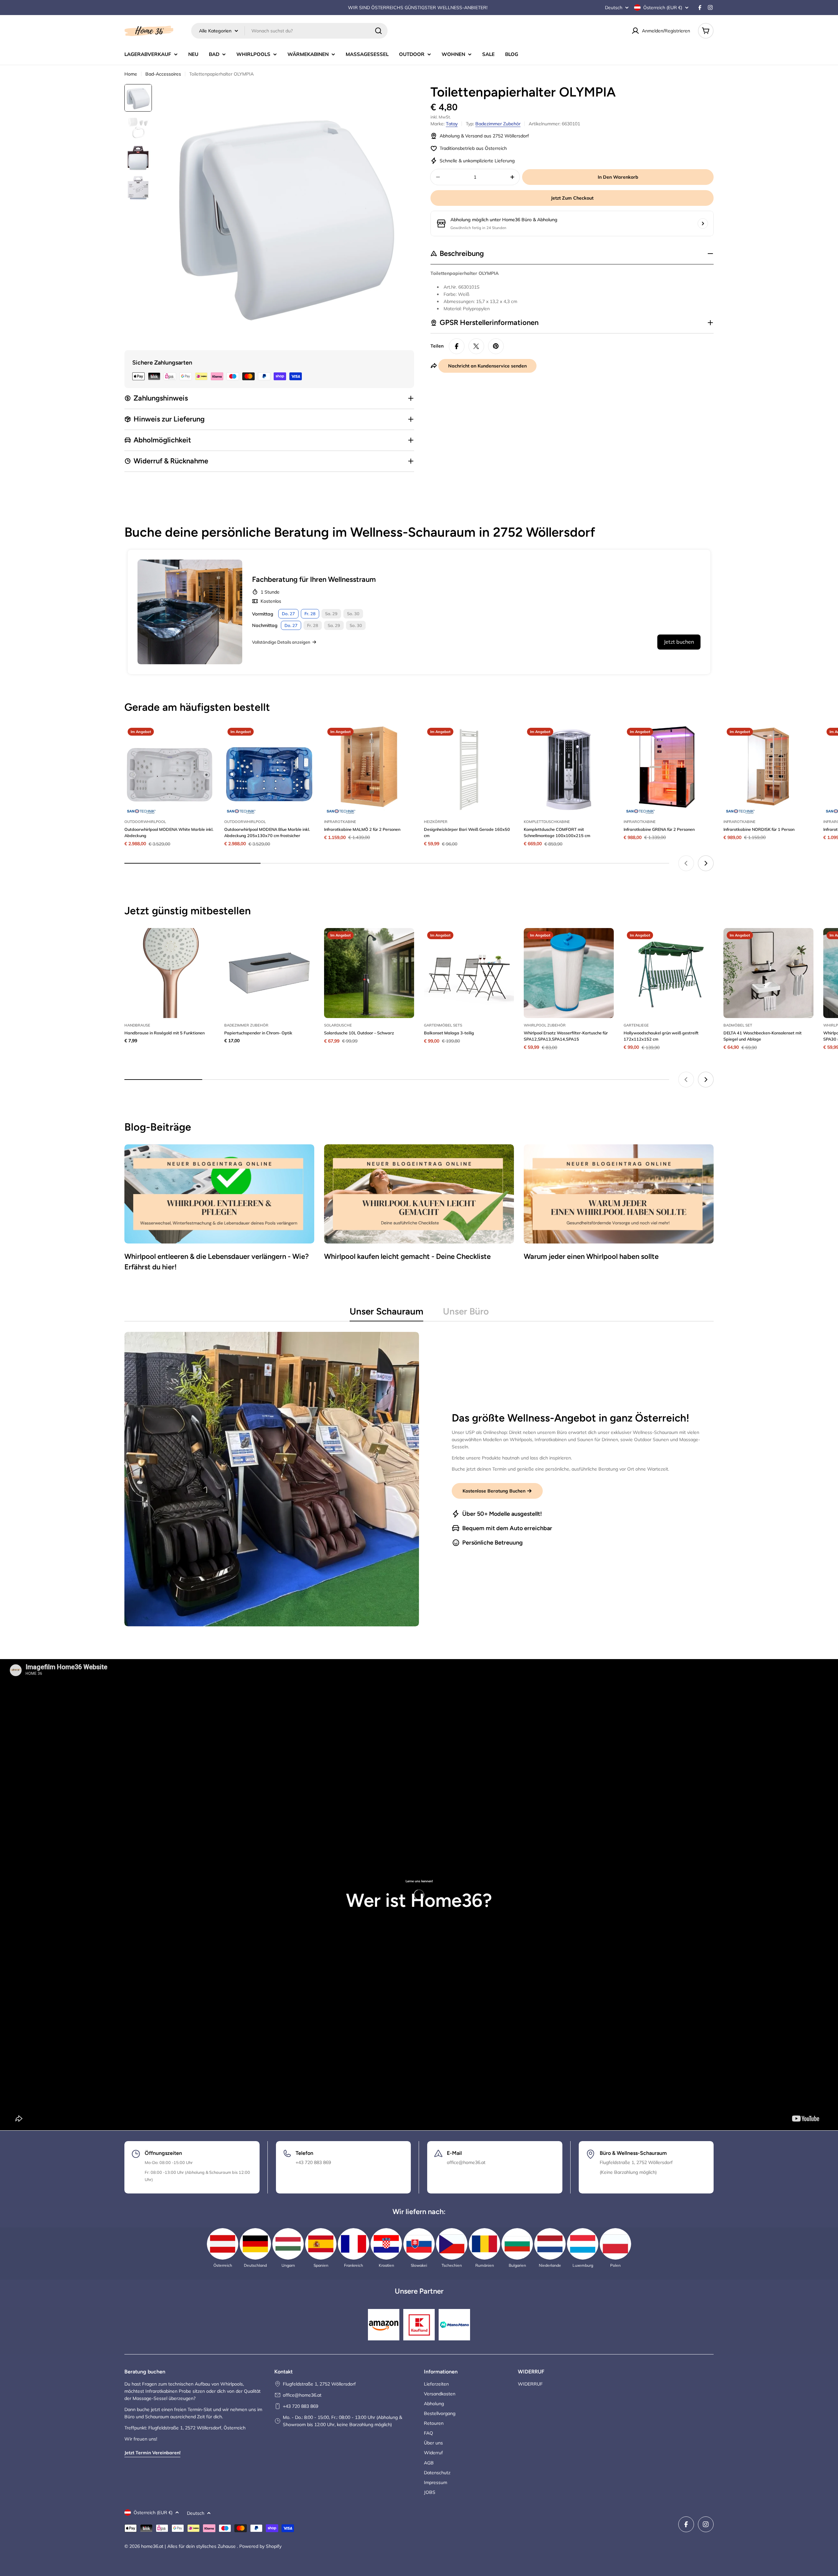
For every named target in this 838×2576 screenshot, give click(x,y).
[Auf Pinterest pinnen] (496, 346)
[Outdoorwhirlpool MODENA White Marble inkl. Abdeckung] (169, 769)
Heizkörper (436, 822)
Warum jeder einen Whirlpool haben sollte (591, 1256)
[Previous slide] (686, 863)
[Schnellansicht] (205, 739)
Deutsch (614, 8)
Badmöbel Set (738, 1025)
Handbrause (137, 1025)
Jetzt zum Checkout (572, 198)
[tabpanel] (419, 1479)
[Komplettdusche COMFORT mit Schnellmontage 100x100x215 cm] (569, 769)
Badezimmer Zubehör (498, 124)
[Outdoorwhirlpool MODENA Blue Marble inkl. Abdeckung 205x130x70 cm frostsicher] (269, 769)
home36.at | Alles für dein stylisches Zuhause (189, 2546)
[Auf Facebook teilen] (457, 346)
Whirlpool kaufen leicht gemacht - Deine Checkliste (407, 1256)
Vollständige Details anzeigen (281, 642)
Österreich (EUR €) (663, 8)
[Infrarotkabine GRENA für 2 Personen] (669, 769)
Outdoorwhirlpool (145, 822)
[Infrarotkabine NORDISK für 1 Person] (768, 769)
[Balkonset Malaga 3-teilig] (469, 973)
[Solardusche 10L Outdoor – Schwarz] (369, 973)
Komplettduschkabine (547, 822)
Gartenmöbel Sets (443, 1025)
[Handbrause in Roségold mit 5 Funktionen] (169, 973)
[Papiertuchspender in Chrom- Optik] (269, 973)
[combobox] (289, 31)
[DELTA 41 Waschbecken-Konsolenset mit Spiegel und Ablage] (768, 973)
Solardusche (338, 1025)
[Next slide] (706, 863)
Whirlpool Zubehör (545, 1025)
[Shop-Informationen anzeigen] (703, 224)
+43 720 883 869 (301, 2406)
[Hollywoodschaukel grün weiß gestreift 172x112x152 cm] (669, 973)
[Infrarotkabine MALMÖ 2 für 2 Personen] (369, 769)
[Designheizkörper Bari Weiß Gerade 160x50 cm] (469, 769)
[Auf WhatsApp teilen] (476, 346)
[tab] (386, 1313)
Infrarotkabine (340, 822)
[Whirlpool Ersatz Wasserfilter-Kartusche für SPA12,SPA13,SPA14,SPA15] (569, 973)
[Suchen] (378, 31)
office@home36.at (302, 2395)
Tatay (452, 124)
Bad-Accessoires (163, 74)
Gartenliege (636, 1025)
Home (131, 74)
